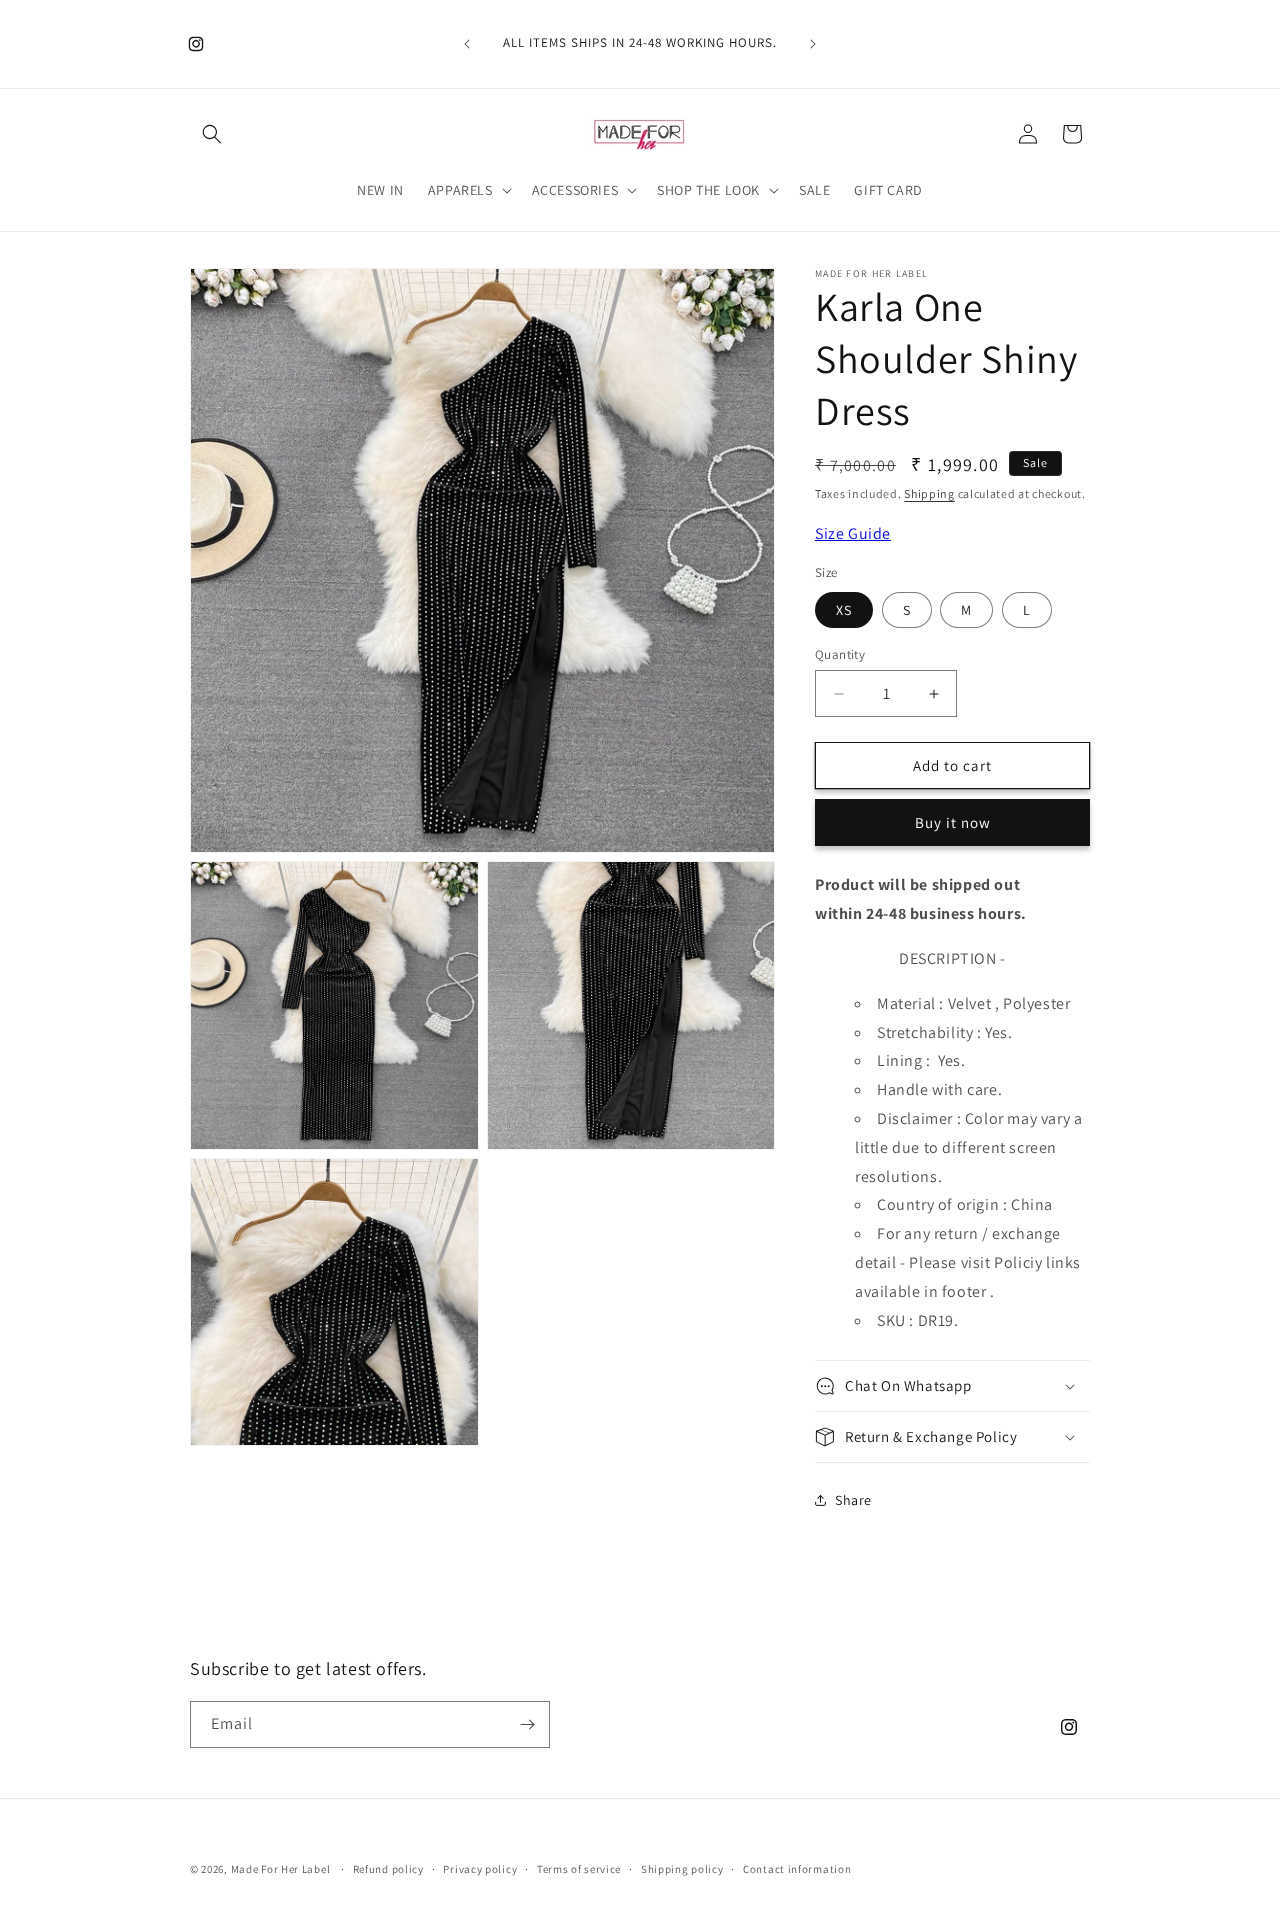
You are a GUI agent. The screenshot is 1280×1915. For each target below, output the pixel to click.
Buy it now (953, 822)
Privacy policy (480, 1869)
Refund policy (388, 1869)
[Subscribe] (527, 1724)
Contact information (797, 1869)
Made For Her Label (281, 1869)
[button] (212, 134)
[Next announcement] (813, 44)
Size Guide (853, 533)
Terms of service (579, 1869)
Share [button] (853, 1500)
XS (844, 610)
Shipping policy (682, 1869)
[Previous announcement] (467, 44)
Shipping (929, 493)
